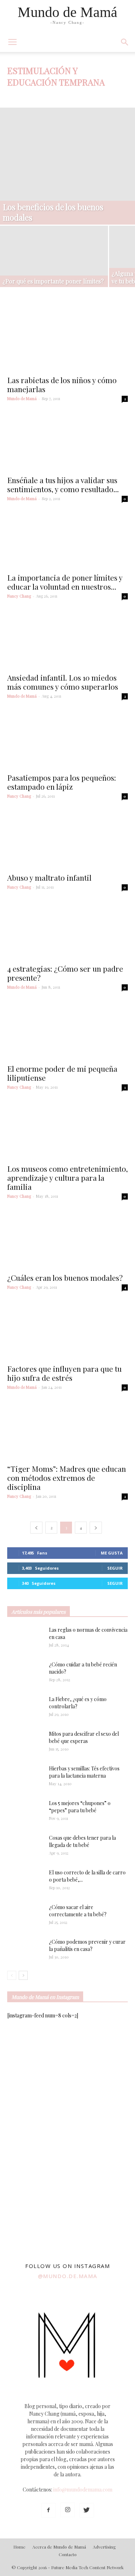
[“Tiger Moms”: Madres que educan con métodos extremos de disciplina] (67, 1431)
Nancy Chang (19, 596)
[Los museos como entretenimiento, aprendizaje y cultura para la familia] (67, 1131)
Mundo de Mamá (22, 398)
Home (19, 2547)
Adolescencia (46, 96)
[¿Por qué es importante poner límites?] (54, 261)
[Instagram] (68, 2510)
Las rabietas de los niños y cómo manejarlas (62, 384)
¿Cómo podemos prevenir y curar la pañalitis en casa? (87, 1945)
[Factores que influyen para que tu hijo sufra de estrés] (67, 1331)
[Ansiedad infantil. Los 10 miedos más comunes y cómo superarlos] (67, 639)
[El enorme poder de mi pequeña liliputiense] (67, 1031)
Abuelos (18, 96)
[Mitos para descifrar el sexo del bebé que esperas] (25, 1739)
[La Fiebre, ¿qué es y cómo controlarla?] (25, 1708)
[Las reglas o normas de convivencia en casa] (25, 1639)
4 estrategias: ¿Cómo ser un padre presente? (65, 973)
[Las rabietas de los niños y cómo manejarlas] (67, 342)
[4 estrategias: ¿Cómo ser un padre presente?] (67, 931)
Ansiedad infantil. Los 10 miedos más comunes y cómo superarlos (63, 682)
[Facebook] (49, 2510)
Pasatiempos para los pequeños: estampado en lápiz (62, 782)
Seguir (115, 1568)
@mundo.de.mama (68, 2276)
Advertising (104, 2547)
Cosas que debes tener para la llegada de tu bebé (82, 1841)
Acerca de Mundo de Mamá (59, 2547)
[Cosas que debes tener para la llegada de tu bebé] (16, 1847)
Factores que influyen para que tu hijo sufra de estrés (64, 1373)
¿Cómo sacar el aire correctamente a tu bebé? (78, 1911)
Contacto (68, 2554)
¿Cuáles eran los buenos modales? (65, 1278)
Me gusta (112, 1553)
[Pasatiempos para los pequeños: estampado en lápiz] (67, 740)
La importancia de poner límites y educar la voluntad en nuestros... (65, 582)
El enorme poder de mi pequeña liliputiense (62, 1073)
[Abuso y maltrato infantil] (67, 840)
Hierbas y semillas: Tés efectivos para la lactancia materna (84, 1772)
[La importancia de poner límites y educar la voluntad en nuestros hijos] (67, 541)
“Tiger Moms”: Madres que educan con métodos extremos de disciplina (67, 1478)
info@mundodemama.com (83, 2490)
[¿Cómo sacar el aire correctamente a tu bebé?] (25, 1914)
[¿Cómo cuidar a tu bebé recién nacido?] (25, 1674)
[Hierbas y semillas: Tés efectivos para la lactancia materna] (25, 1777)
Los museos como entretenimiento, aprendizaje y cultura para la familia (67, 1178)
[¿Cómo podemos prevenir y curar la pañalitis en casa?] (25, 1951)
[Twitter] (87, 2510)
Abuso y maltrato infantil (49, 877)
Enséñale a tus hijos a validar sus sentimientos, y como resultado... (63, 484)
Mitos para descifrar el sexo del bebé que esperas (84, 1737)
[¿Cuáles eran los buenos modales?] (67, 1240)
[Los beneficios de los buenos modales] (67, 166)
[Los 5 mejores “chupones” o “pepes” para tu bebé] (22, 1812)
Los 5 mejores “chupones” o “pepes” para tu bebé (80, 1807)
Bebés (72, 96)
